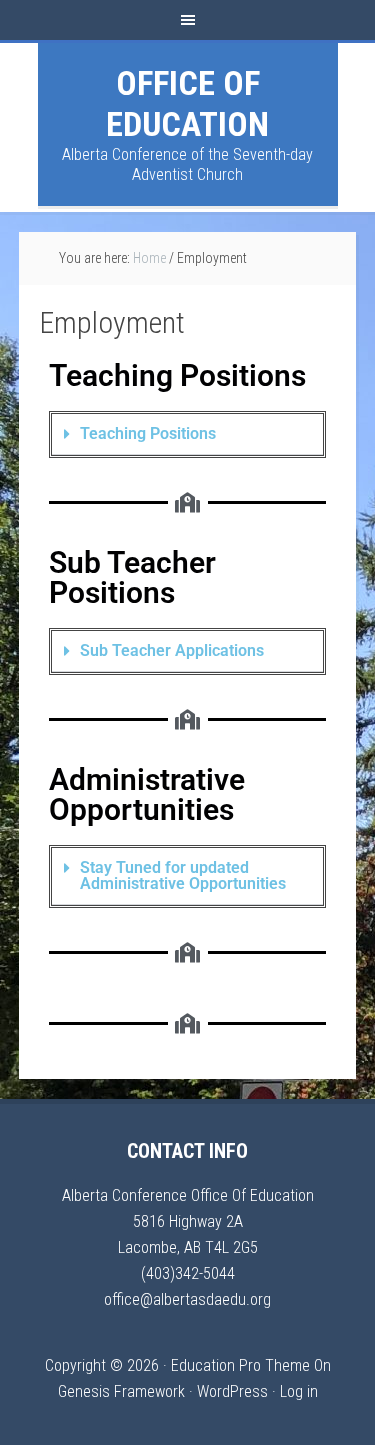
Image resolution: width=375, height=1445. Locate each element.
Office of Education (187, 103)
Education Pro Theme (240, 1365)
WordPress (232, 1391)
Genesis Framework (121, 1391)
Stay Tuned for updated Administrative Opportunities (183, 875)
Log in (299, 1391)
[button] (188, 434)
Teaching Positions (148, 433)
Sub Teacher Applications (172, 650)
